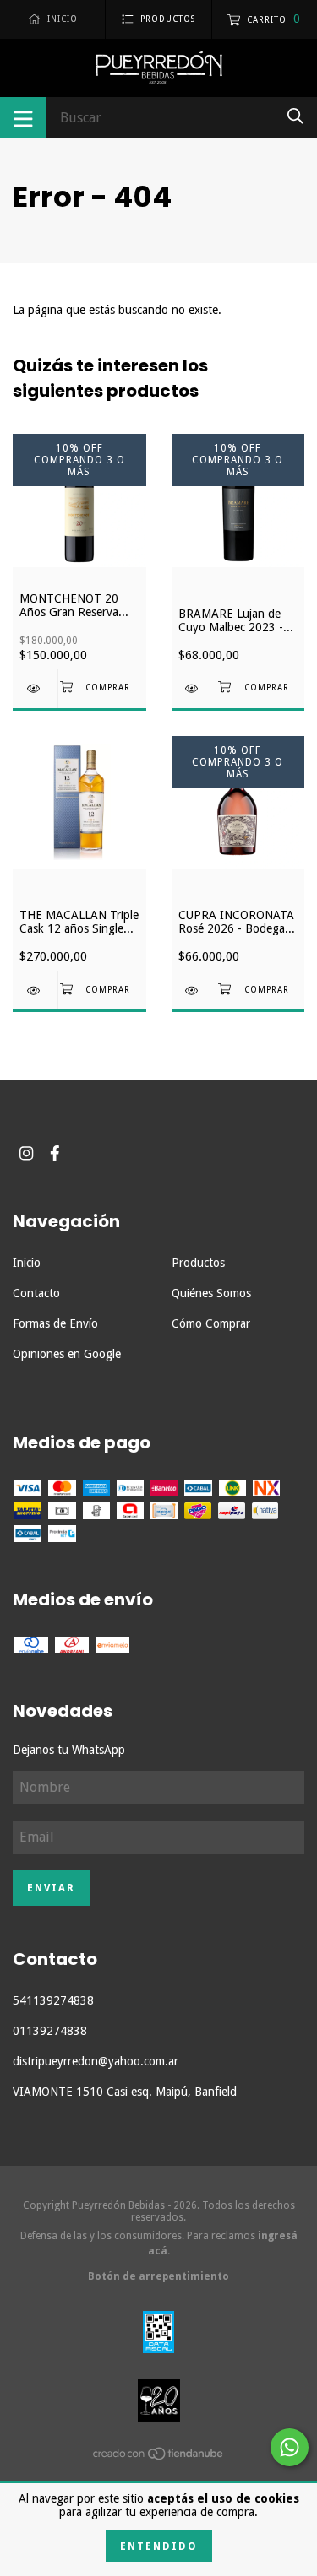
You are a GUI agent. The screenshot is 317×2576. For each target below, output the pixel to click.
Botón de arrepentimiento (158, 2276)
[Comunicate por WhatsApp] (290, 2447)
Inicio (27, 1263)
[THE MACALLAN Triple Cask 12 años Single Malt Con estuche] (35, 990)
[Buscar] (295, 116)
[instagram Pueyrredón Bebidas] (26, 1153)
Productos (198, 1263)
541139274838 (53, 2000)
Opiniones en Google (67, 1354)
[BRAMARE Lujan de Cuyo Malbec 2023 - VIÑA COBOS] (194, 688)
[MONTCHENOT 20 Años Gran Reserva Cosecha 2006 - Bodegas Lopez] (35, 688)
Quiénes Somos (211, 1293)
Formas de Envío (55, 1323)
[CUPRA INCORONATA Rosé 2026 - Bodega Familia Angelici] (194, 990)
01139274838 (50, 2031)
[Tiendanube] (159, 2457)
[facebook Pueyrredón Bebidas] (55, 1153)
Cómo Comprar (211, 1323)
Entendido (159, 2546)
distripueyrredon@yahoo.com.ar (96, 2061)
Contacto (36, 1293)
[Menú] (23, 117)
